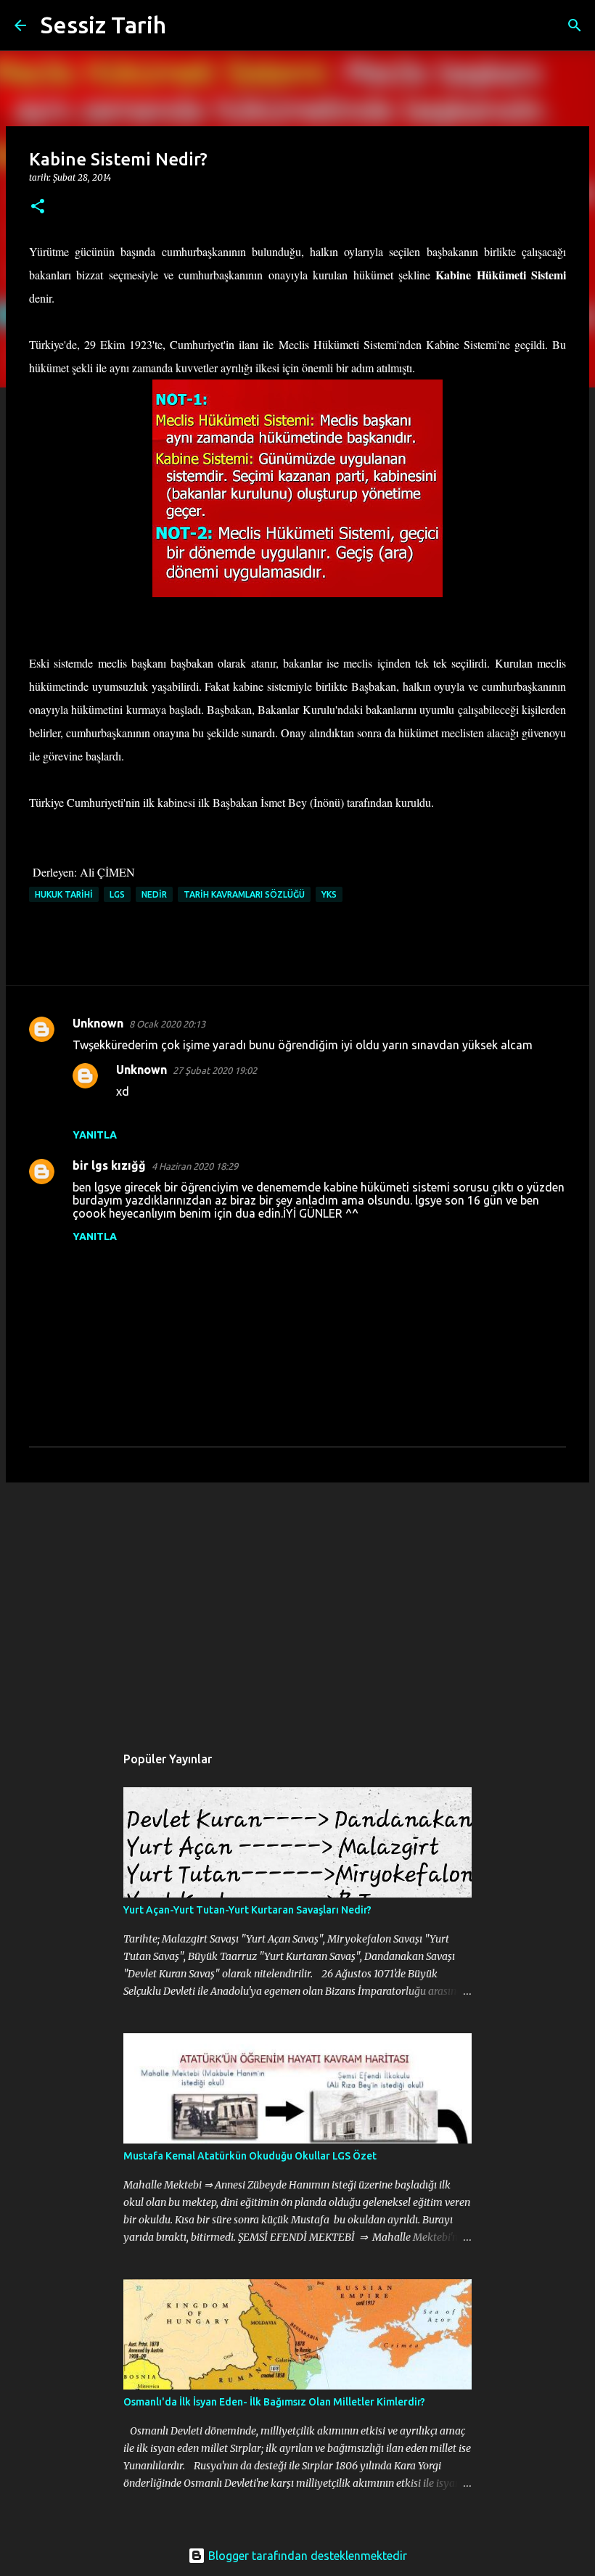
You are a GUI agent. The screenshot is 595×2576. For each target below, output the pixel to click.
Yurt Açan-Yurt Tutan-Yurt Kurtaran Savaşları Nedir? (247, 1910)
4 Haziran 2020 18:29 (195, 1166)
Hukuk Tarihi (64, 894)
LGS (117, 894)
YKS (329, 894)
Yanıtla (95, 1135)
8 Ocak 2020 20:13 (167, 1024)
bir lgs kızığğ (109, 1165)
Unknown (98, 1023)
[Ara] (186, 25)
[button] (38, 207)
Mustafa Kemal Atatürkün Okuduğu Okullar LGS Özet (250, 2156)
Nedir (154, 894)
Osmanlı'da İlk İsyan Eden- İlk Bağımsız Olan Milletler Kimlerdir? (274, 2402)
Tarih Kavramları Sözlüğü (244, 894)
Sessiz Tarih (103, 25)
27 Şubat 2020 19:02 (215, 1070)
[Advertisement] (297, 1606)
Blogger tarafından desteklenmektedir (306, 2556)
